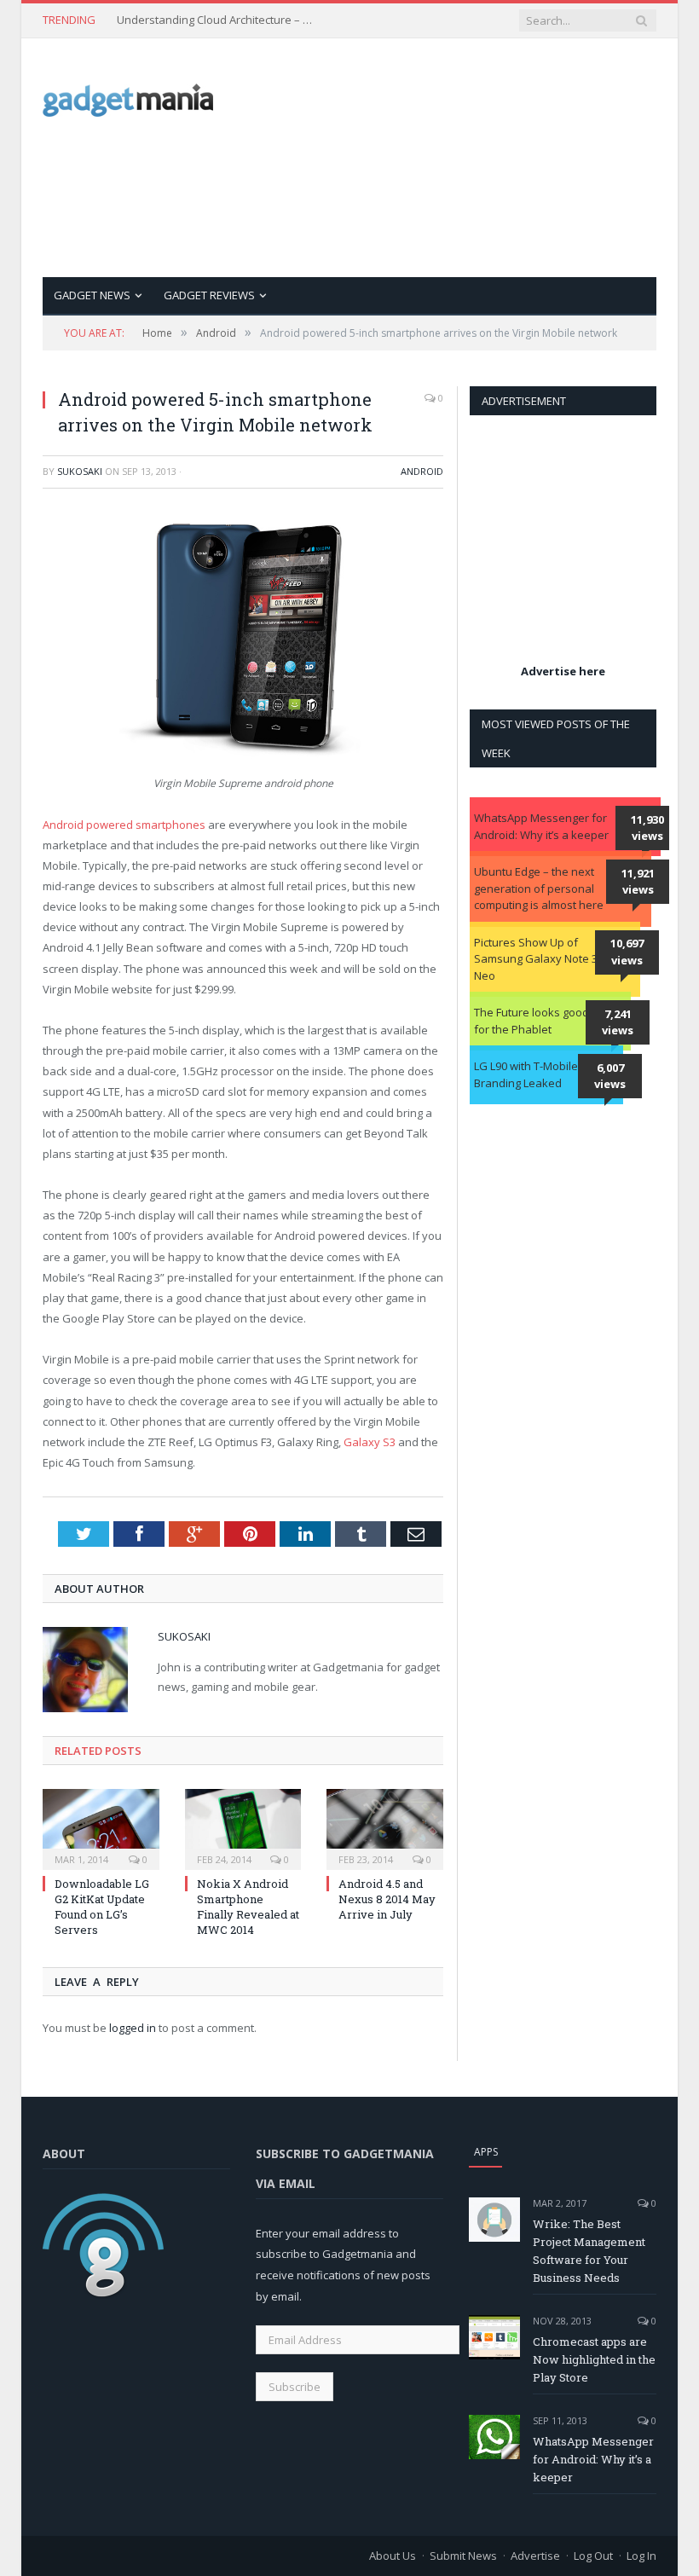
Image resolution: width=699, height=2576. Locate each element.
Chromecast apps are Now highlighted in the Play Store (594, 2359)
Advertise (535, 2556)
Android (422, 471)
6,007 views (610, 1076)
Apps (486, 2152)
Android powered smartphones (124, 825)
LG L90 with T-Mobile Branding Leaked (526, 1074)
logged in (133, 2028)
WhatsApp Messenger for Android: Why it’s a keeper (541, 826)
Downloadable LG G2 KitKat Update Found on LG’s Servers (102, 1907)
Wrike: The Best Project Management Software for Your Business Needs (589, 2251)
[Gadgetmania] (128, 96)
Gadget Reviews (209, 295)
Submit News (463, 2556)
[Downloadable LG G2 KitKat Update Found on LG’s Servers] (101, 1827)
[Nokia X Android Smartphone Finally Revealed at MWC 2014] (243, 1827)
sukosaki (80, 471)
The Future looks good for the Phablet (531, 1021)
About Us (393, 2556)
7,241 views (618, 1022)
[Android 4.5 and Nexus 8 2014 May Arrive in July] (385, 1827)
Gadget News (92, 295)
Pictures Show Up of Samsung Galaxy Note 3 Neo (536, 959)
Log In (641, 2556)
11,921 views (638, 882)
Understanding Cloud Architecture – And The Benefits (219, 20)
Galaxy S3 (370, 1442)
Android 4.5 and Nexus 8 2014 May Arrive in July (387, 1899)
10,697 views (627, 952)
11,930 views (647, 828)
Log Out (593, 2556)
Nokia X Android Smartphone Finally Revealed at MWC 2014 (248, 1907)
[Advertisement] (477, 158)
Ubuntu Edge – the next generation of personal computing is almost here (539, 888)
